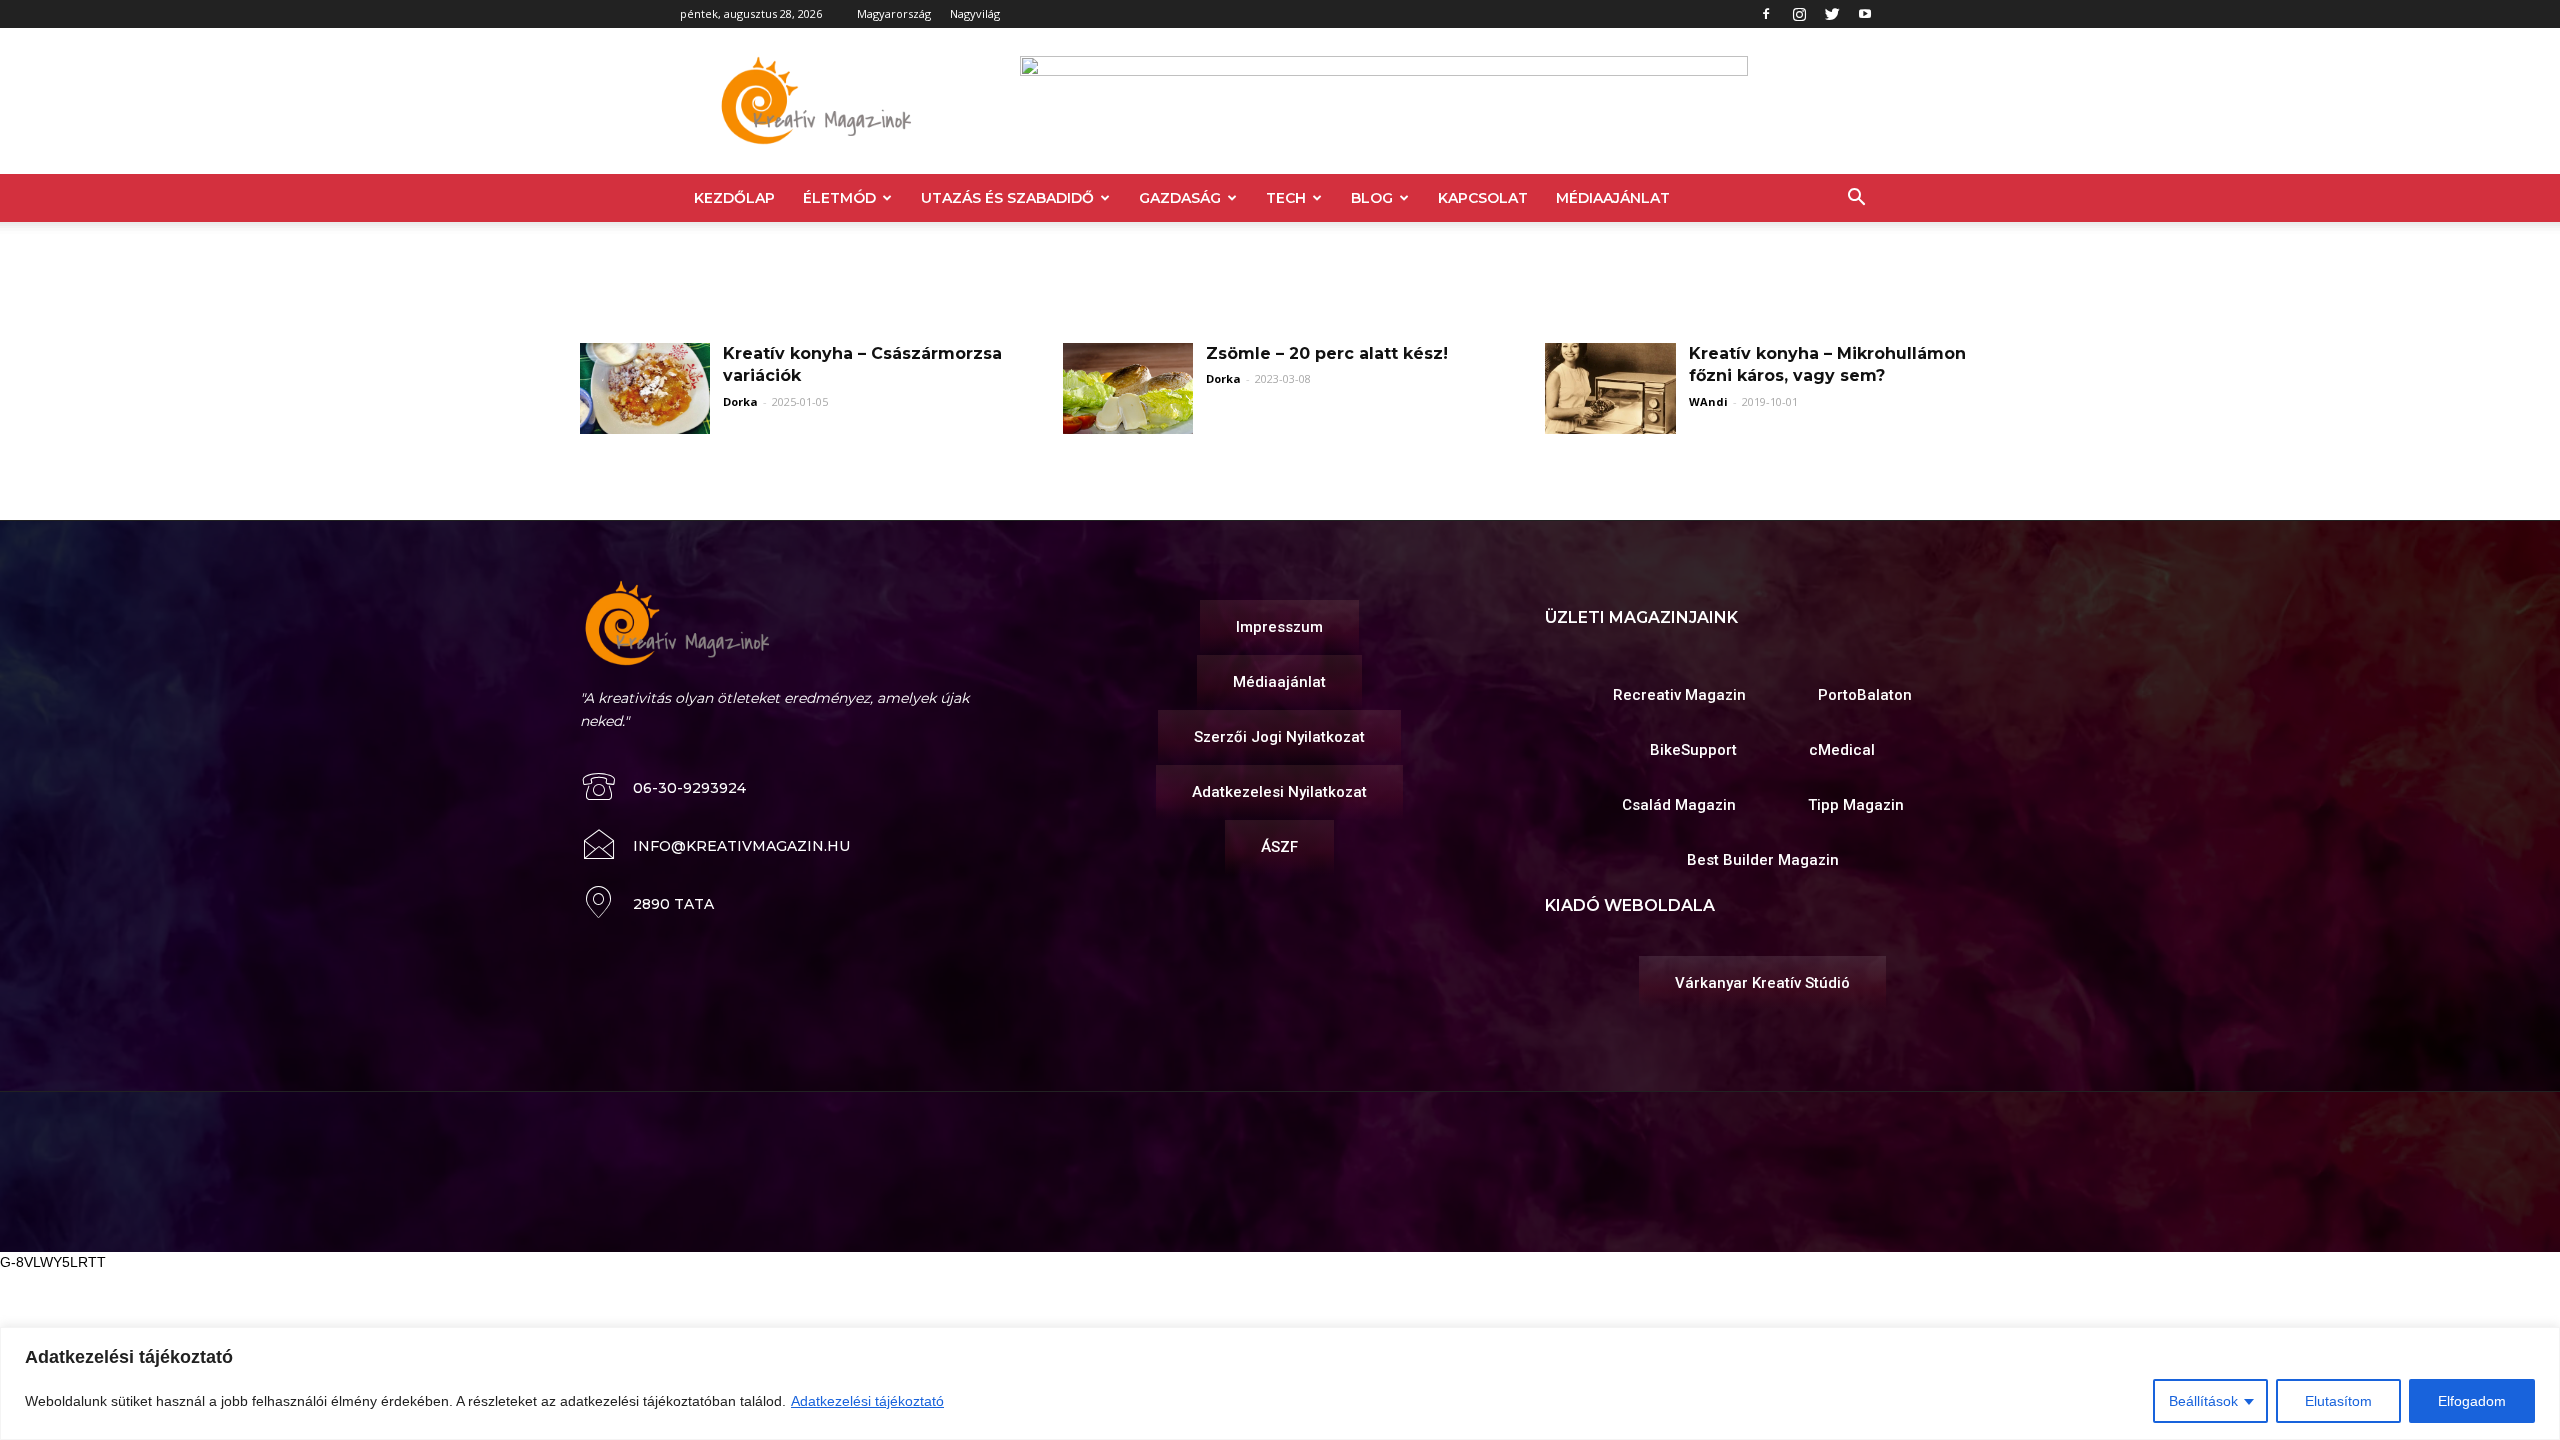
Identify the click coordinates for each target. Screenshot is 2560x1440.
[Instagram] (1799, 14)
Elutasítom (2338, 1401)
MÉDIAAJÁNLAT (1613, 198)
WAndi (1708, 401)
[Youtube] (1865, 14)
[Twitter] (1832, 14)
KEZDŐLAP (734, 198)
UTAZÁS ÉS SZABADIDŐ (1007, 198)
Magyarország (894, 13)
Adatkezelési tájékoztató (867, 1401)
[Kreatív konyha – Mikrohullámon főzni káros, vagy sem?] (1610, 388)
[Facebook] (1766, 14)
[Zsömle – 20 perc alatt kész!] (1128, 388)
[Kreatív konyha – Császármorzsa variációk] (645, 388)
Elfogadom (2472, 1401)
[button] (1856, 199)
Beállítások (2203, 1401)
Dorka (740, 401)
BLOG (1372, 198)
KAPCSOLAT (1483, 198)
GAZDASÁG (1180, 198)
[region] (1280, 1383)
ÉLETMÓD (839, 198)
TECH (1286, 198)
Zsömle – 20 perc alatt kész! (1327, 353)
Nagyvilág (975, 13)
